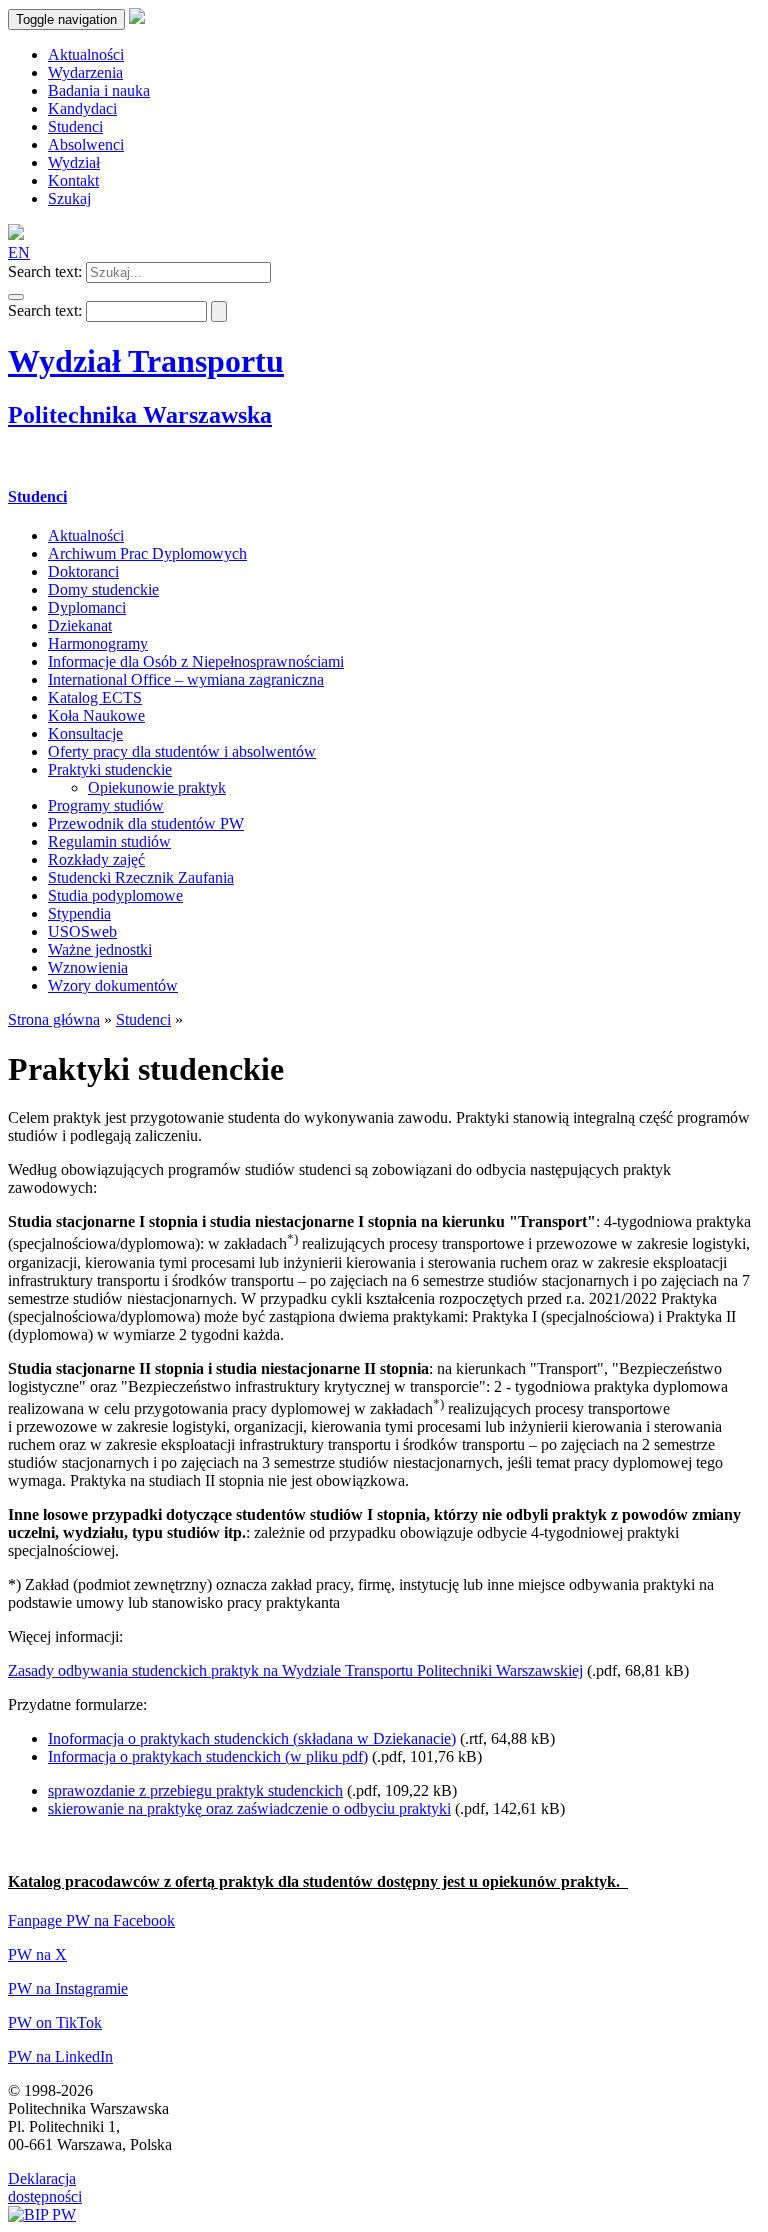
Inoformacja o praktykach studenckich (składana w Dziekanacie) (252, 1738)
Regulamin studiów (109, 841)
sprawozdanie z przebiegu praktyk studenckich (195, 1790)
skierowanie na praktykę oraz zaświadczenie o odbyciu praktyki (249, 1808)
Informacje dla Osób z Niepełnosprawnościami (196, 661)
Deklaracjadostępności (45, 2187)
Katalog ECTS (95, 697)
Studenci (37, 496)
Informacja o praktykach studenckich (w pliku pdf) (208, 1756)
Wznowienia (88, 967)
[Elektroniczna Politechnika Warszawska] (137, 18)
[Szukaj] (16, 297)
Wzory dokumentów (113, 985)
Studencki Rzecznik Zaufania (141, 877)
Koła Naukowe (96, 715)
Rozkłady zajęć (96, 859)
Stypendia (79, 913)
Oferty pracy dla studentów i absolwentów (182, 751)
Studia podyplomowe (115, 895)
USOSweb (82, 931)
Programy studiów (106, 805)
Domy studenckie (103, 589)
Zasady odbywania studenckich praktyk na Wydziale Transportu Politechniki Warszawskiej (295, 1670)
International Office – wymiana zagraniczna (186, 679)
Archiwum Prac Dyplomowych (147, 553)
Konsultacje (85, 733)
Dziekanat (80, 625)
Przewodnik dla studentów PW (146, 823)
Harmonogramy (98, 643)
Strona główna (54, 1019)
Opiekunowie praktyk (157, 787)
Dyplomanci (87, 607)
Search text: (45, 271)
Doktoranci (83, 571)
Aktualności (86, 535)
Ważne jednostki (100, 949)
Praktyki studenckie (110, 769)
